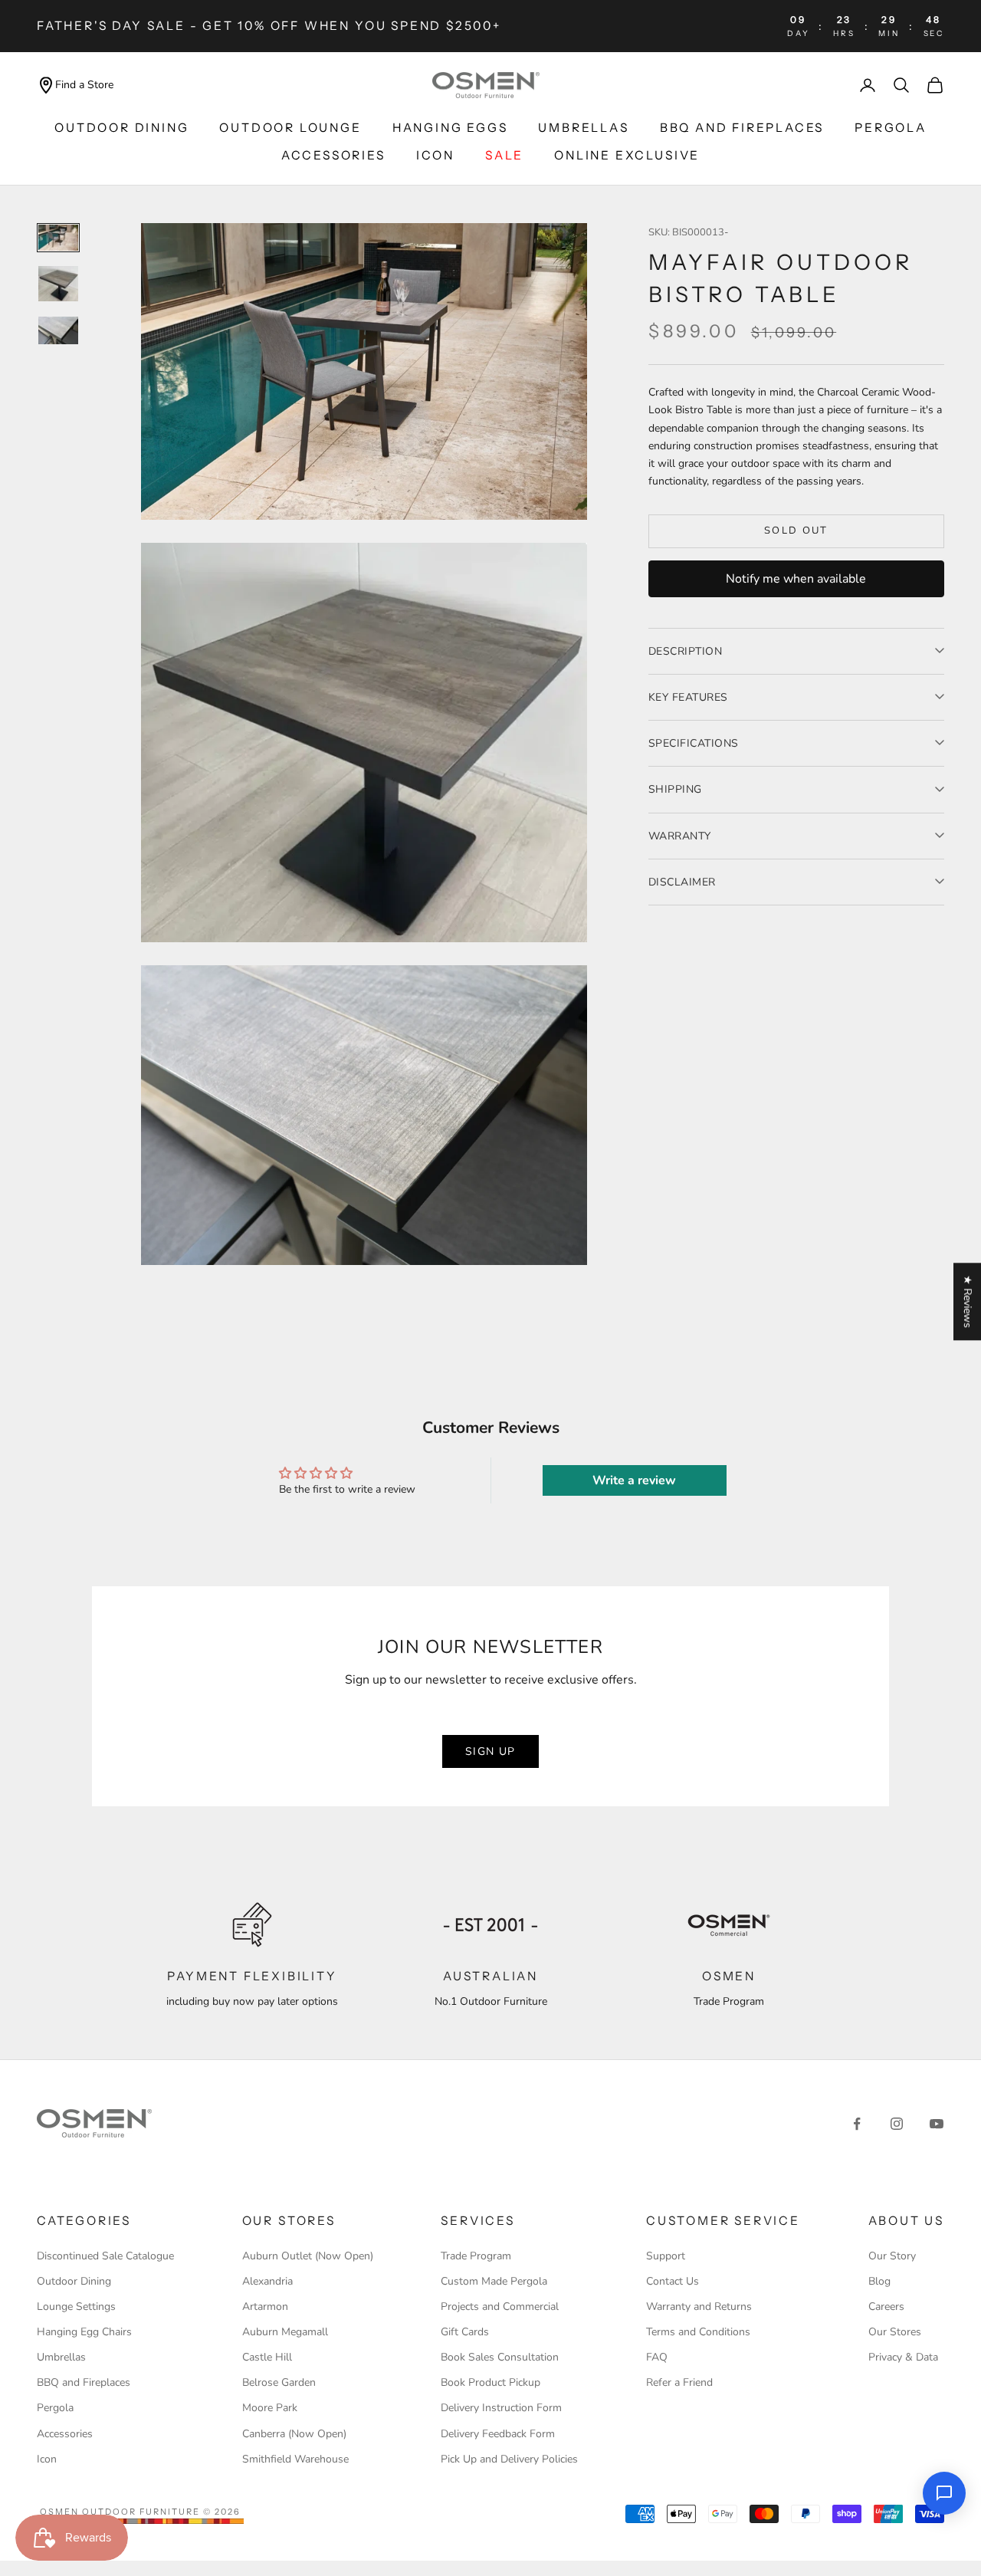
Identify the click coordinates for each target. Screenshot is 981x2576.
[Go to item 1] (58, 238)
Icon (47, 2459)
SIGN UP (490, 1751)
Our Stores (895, 2332)
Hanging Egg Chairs (84, 2332)
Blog (879, 2281)
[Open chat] (944, 2493)
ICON (435, 155)
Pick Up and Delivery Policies (509, 2459)
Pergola (891, 128)
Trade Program (476, 2256)
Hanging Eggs (450, 128)
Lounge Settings (76, 2307)
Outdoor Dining (121, 128)
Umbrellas (583, 128)
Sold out (796, 531)
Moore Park (270, 2408)
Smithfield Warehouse (295, 2459)
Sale (504, 155)
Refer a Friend (679, 2382)
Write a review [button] (634, 1480)
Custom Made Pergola (494, 2281)
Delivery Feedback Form (498, 2434)
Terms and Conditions (698, 2332)
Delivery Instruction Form (501, 2408)
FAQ (657, 2357)
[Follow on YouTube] (937, 2124)
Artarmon (265, 2307)
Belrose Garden (279, 2382)
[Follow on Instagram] (897, 2124)
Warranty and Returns (699, 2307)
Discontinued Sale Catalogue (105, 2256)
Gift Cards (465, 2332)
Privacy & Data (903, 2357)
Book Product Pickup (490, 2382)
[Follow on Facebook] (857, 2124)
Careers (886, 2307)
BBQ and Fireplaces (742, 128)
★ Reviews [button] (968, 1301)
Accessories (333, 155)
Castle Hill (267, 2357)
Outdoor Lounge (290, 128)
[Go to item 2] (58, 284)
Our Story (892, 2256)
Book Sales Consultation (500, 2357)
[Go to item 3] (58, 330)
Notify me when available (796, 578)
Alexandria (267, 2281)
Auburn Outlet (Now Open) (308, 2256)
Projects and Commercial (500, 2307)
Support (666, 2256)
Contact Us (673, 2281)
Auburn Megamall (285, 2332)
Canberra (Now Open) (294, 2434)
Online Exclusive (627, 155)
